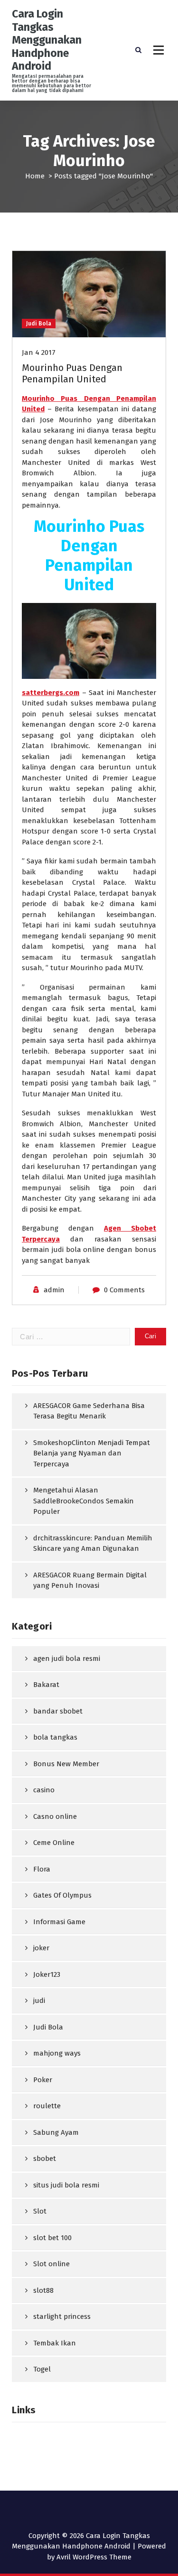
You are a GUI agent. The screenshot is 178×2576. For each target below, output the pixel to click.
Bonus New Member (66, 1764)
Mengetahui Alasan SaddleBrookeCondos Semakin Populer (84, 1501)
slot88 (43, 2290)
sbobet (45, 2159)
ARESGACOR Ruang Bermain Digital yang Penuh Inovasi (90, 1580)
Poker (43, 2080)
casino (44, 1790)
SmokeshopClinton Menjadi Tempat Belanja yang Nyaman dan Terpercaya (92, 1453)
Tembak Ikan (55, 2343)
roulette (47, 2106)
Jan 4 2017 (39, 352)
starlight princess (62, 2317)
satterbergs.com (51, 693)
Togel (42, 2369)
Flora (42, 1869)
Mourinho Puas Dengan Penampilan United (72, 373)
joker (41, 1948)
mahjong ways (57, 2053)
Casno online (55, 1816)
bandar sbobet (58, 1711)
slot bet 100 (52, 2238)
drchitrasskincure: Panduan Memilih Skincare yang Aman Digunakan (93, 1543)
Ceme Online (54, 1843)
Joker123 (47, 1974)
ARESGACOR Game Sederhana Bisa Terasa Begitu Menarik (89, 1411)
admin (54, 1290)
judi (39, 2001)
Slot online (52, 2264)
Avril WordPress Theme (94, 2557)
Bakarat (46, 1685)
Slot (40, 2211)
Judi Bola (39, 324)
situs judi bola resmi (66, 2185)
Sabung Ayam (56, 2132)
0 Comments (124, 1290)
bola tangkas (55, 1737)
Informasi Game (59, 1922)
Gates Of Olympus (62, 1895)
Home (35, 176)
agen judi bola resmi (67, 1659)
